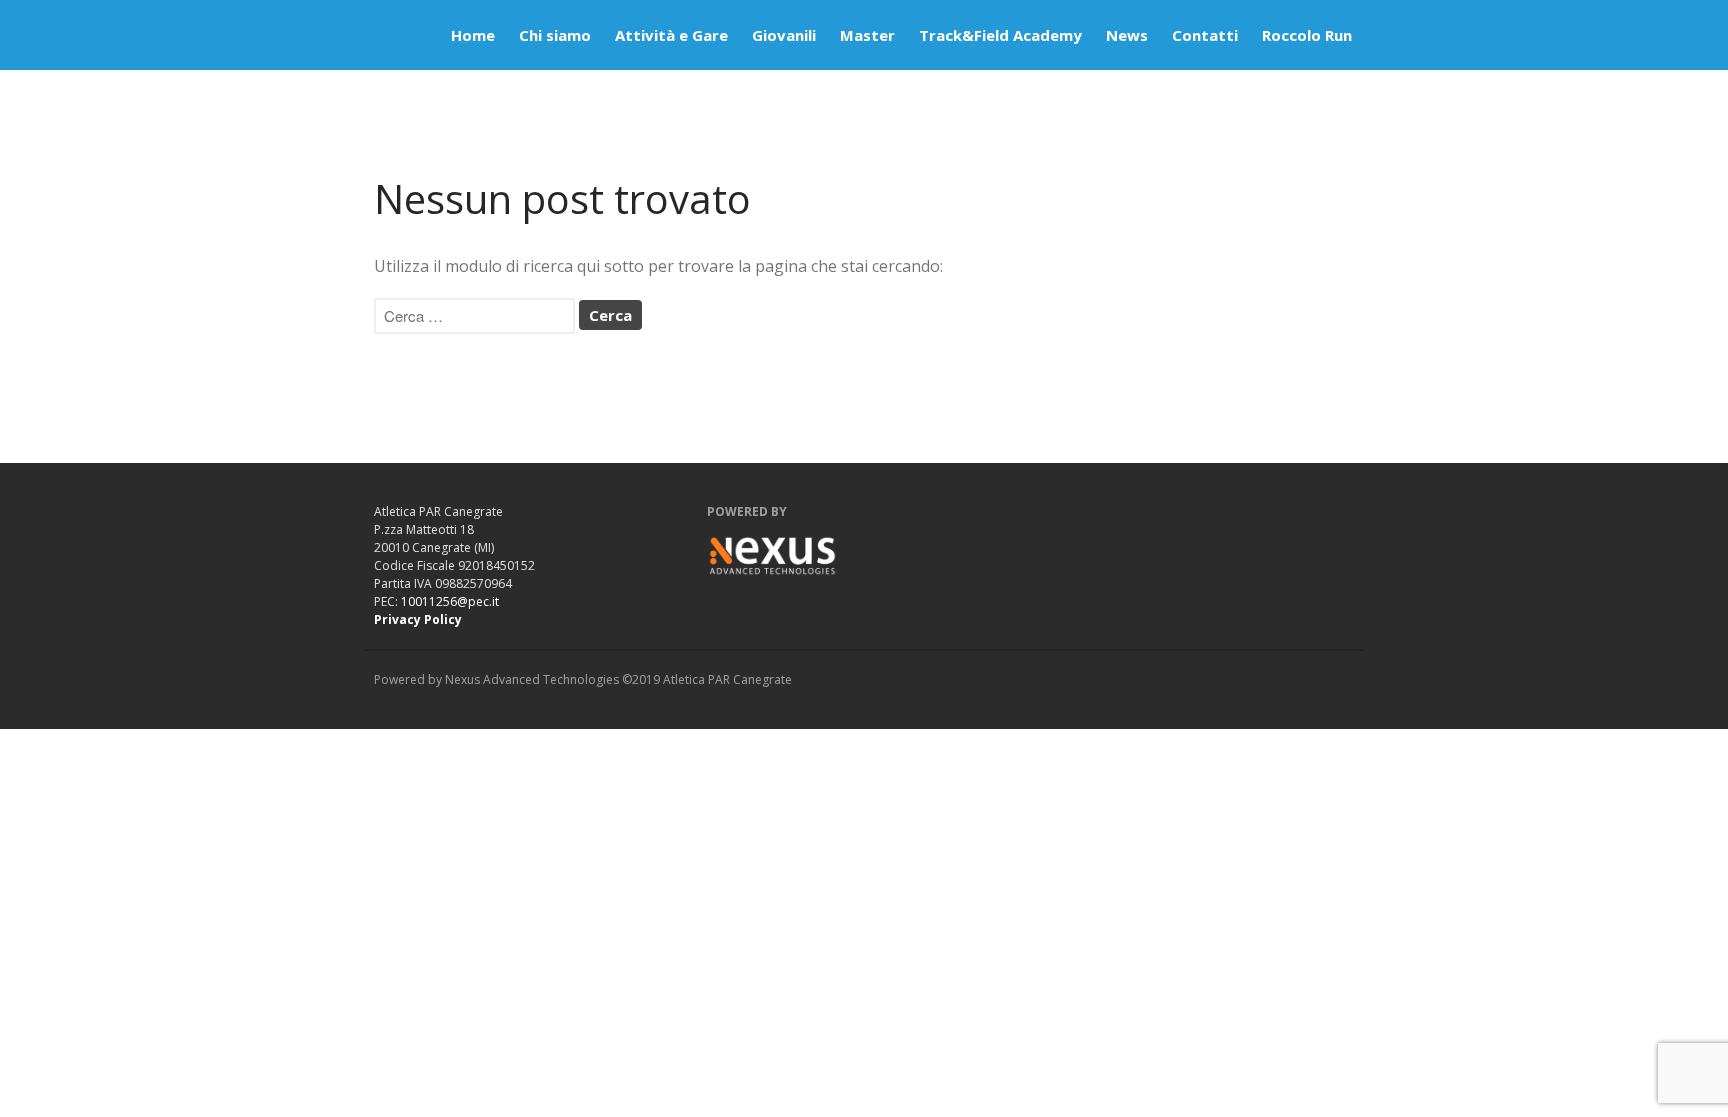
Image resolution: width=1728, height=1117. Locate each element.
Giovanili (784, 35)
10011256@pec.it (450, 601)
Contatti (1205, 35)
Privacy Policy (418, 619)
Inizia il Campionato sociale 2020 (1591, 1085)
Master (867, 35)
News (1127, 35)
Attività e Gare (671, 35)
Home (473, 35)
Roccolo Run (1307, 35)
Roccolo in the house (1596, 957)
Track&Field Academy (1000, 35)
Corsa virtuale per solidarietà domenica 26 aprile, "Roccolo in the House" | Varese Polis (1603, 1006)
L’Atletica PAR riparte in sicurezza (1594, 768)
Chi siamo (555, 35)
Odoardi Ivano (1556, 807)
